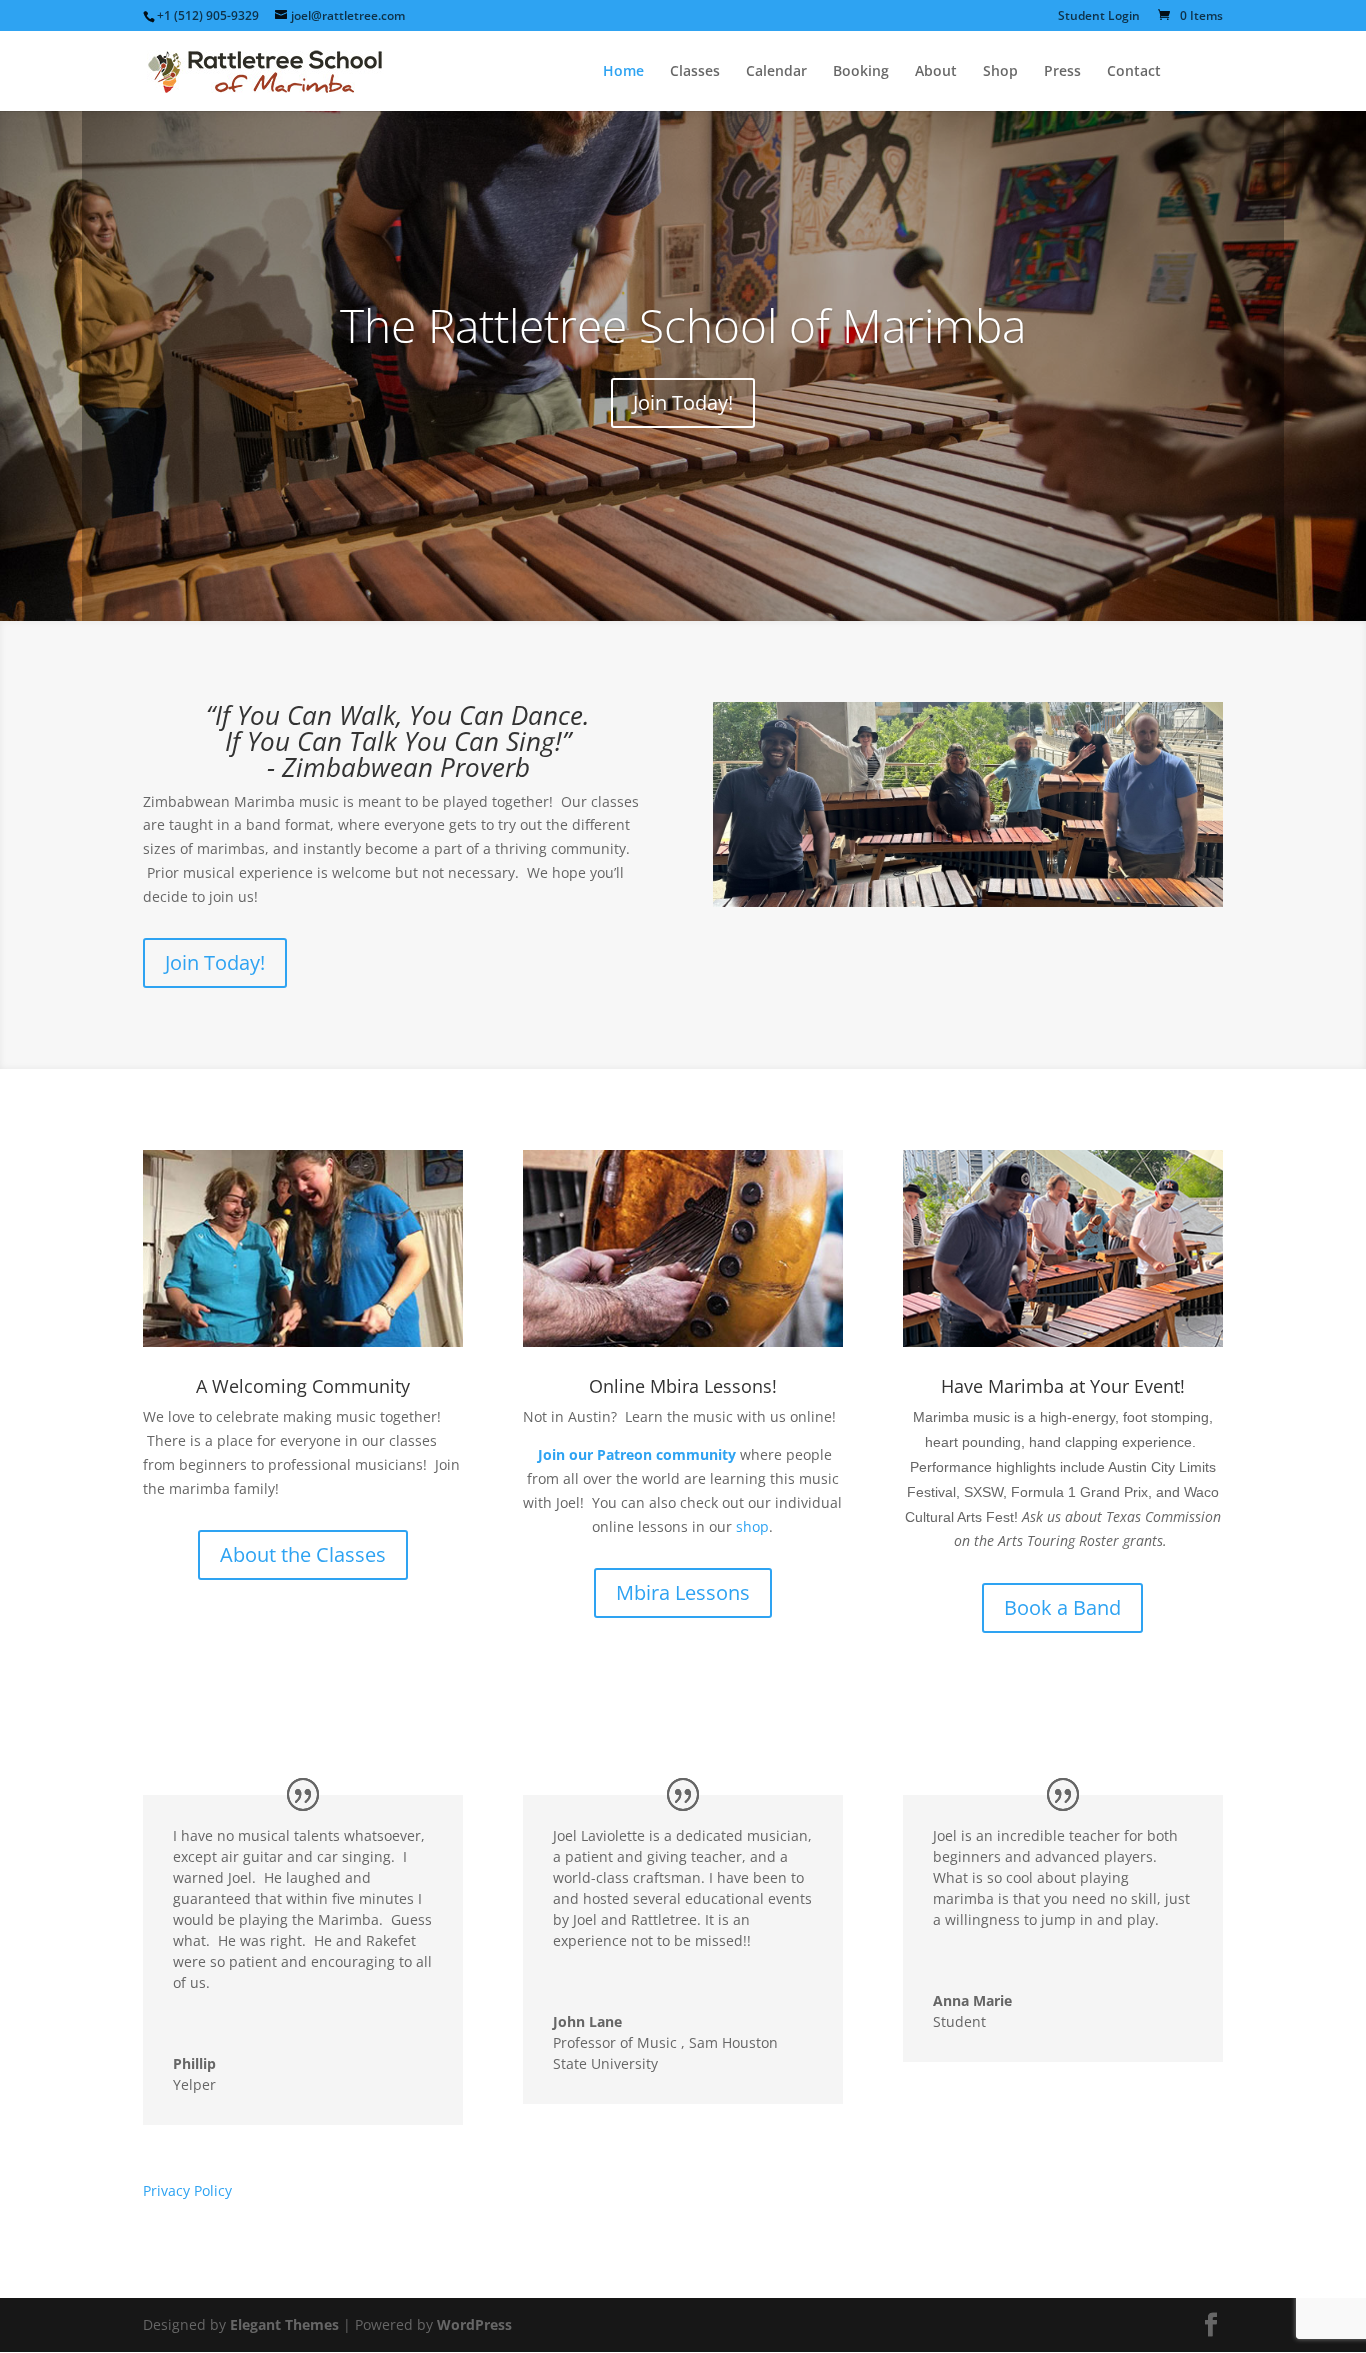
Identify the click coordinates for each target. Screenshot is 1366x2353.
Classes (695, 72)
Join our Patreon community (637, 1454)
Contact (1134, 72)
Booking (861, 72)
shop (752, 1526)
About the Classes (303, 1554)
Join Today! (683, 402)
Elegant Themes (284, 2324)
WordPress (474, 2324)
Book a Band (1062, 1607)
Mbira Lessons (683, 1592)
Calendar (776, 72)
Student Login (1099, 17)
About (936, 72)
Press (1062, 72)
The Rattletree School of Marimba (683, 325)
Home (623, 72)
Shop (1000, 72)
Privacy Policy (187, 2190)
